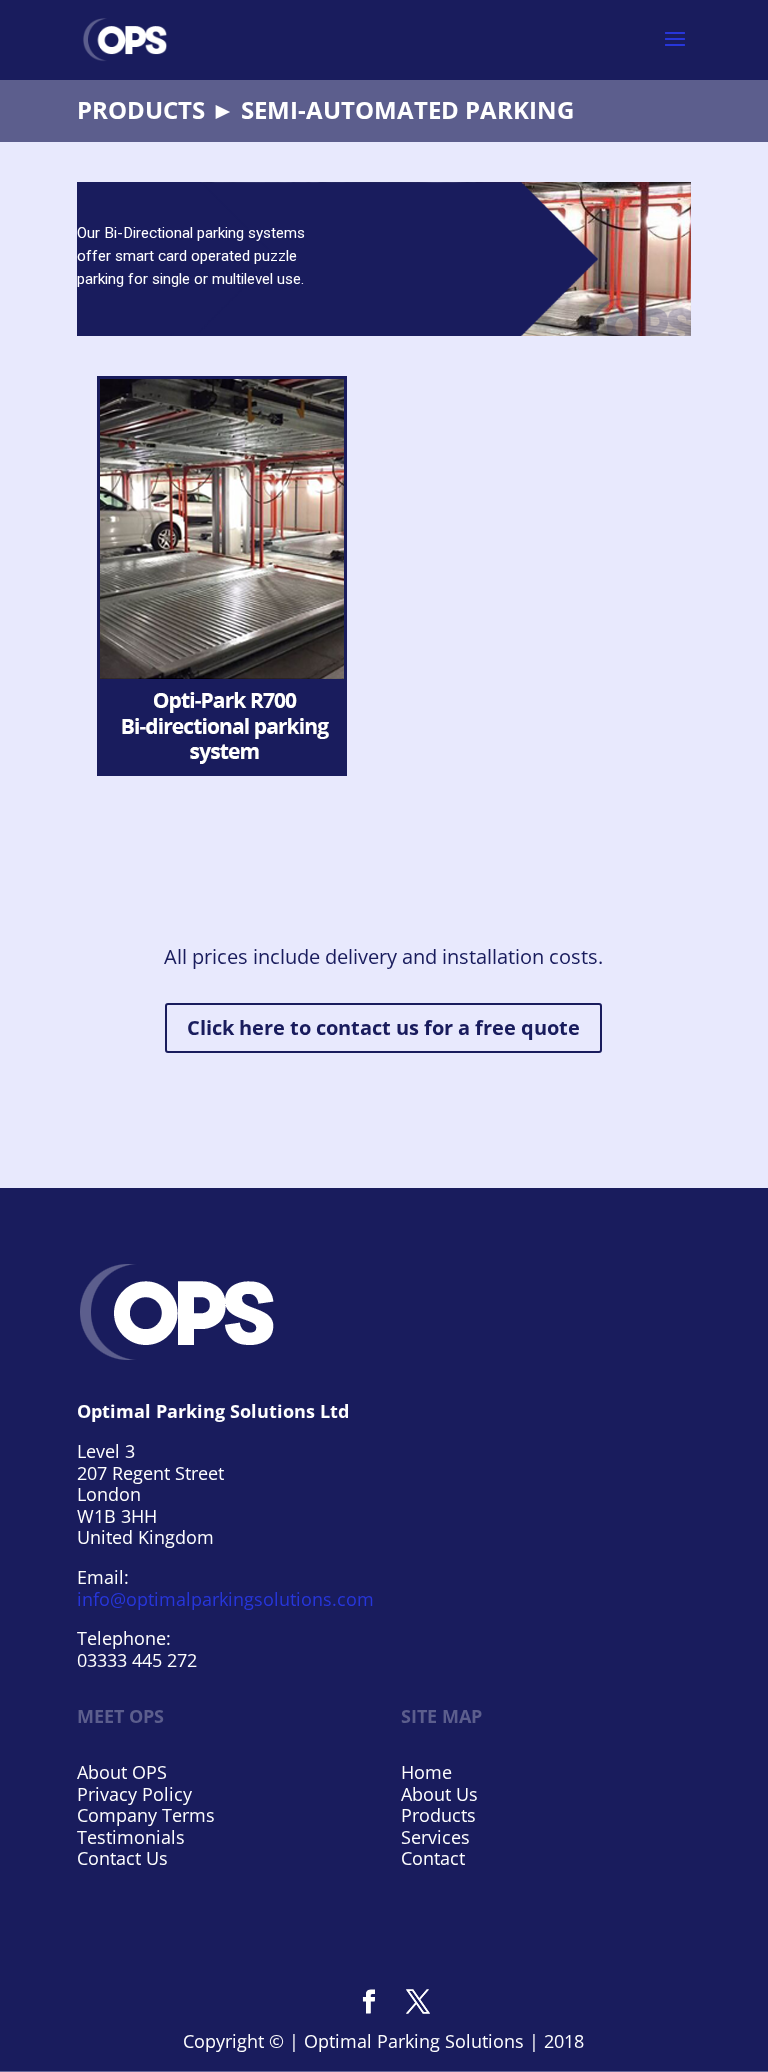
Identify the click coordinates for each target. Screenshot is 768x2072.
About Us (439, 1794)
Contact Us (122, 1858)
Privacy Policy (134, 1794)
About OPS (122, 1772)
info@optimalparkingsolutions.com (225, 1599)
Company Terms (146, 1815)
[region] (384, 259)
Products (438, 1815)
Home (426, 1772)
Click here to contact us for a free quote (383, 1027)
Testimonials (131, 1837)
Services (435, 1837)
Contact (433, 1858)
